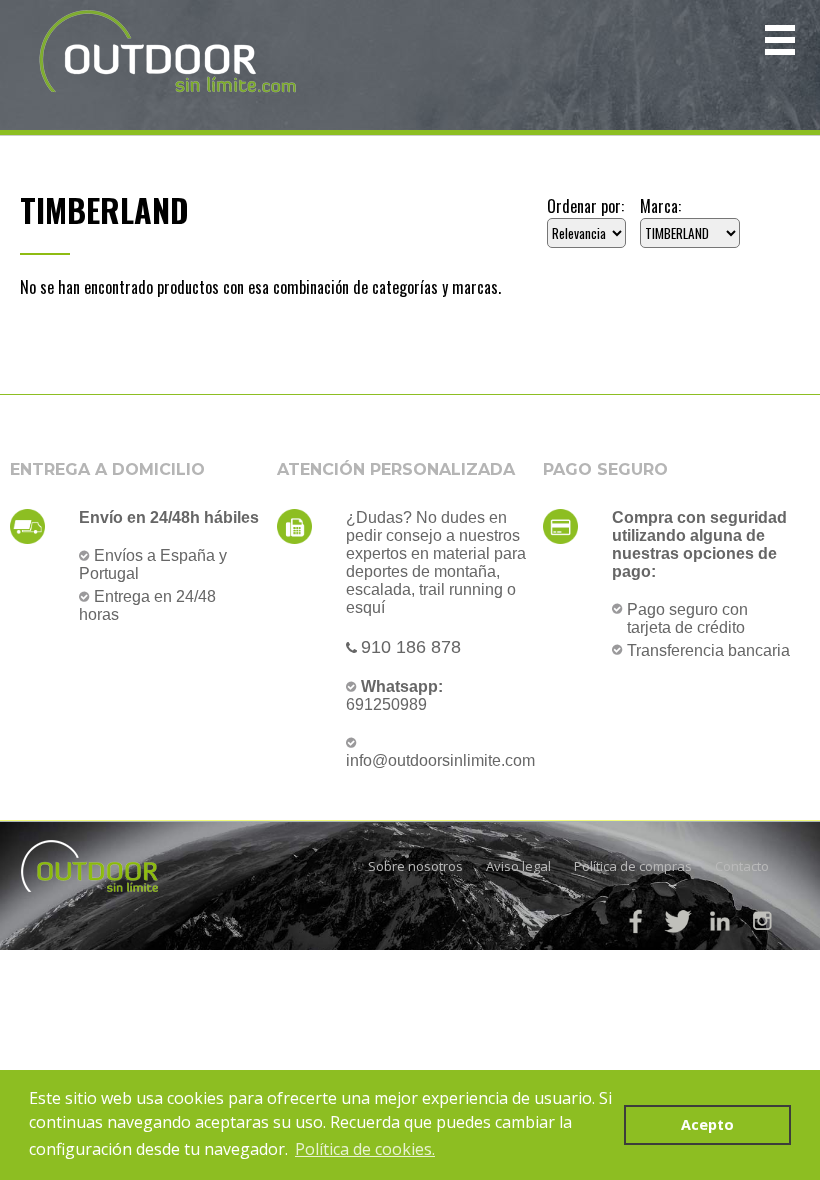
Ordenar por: (585, 206)
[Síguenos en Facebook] (636, 921)
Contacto (742, 866)
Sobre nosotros (415, 866)
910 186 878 (411, 647)
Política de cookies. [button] (365, 1149)
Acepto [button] (707, 1124)
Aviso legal (518, 866)
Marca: (660, 206)
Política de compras (633, 866)
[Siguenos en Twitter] (678, 921)
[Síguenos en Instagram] (762, 921)
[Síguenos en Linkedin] (720, 921)
